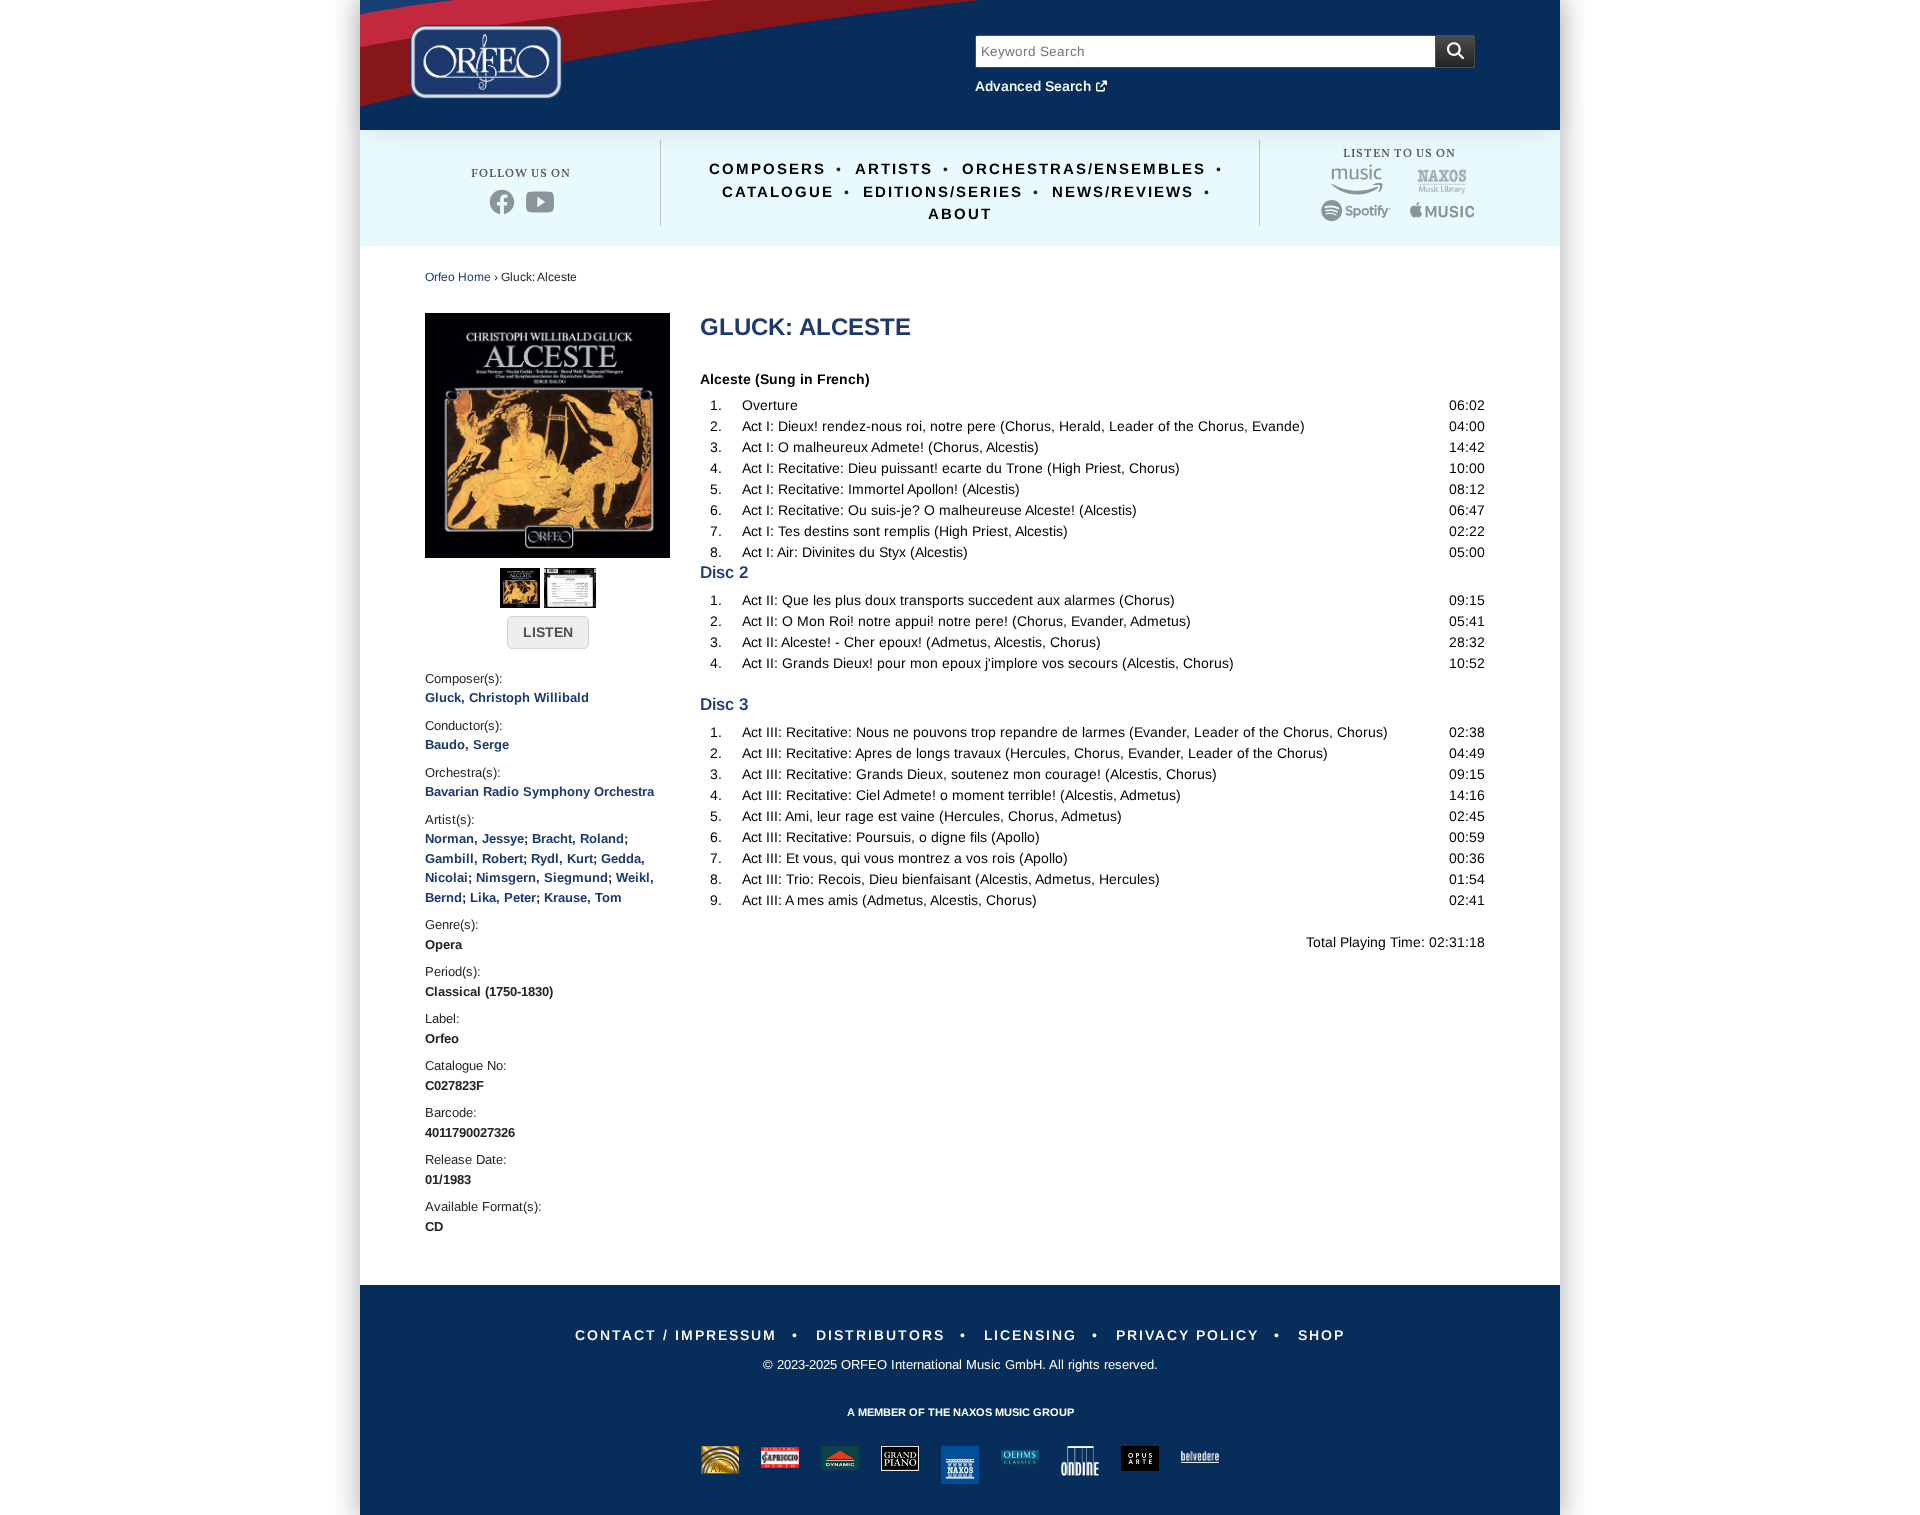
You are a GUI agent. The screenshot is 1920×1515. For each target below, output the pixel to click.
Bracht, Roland (578, 838)
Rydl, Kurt (562, 858)
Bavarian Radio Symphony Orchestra (539, 791)
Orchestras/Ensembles (1084, 168)
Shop (1321, 1335)
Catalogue (778, 191)
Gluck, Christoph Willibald (507, 697)
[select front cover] (520, 586)
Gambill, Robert (474, 858)
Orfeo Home (458, 277)
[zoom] (547, 434)
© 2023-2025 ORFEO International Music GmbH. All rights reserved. (960, 1364)
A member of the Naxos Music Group (960, 1412)
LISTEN (548, 632)
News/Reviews (1123, 191)
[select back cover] (570, 586)
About (960, 213)
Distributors (880, 1335)
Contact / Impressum (676, 1335)
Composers (767, 168)
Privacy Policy (1187, 1335)
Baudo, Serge (467, 744)
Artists (894, 168)
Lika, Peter (503, 897)
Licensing (1030, 1335)
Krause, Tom (583, 897)
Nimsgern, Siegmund (542, 877)
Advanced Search (1035, 86)
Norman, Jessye (474, 838)
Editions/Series (943, 191)
